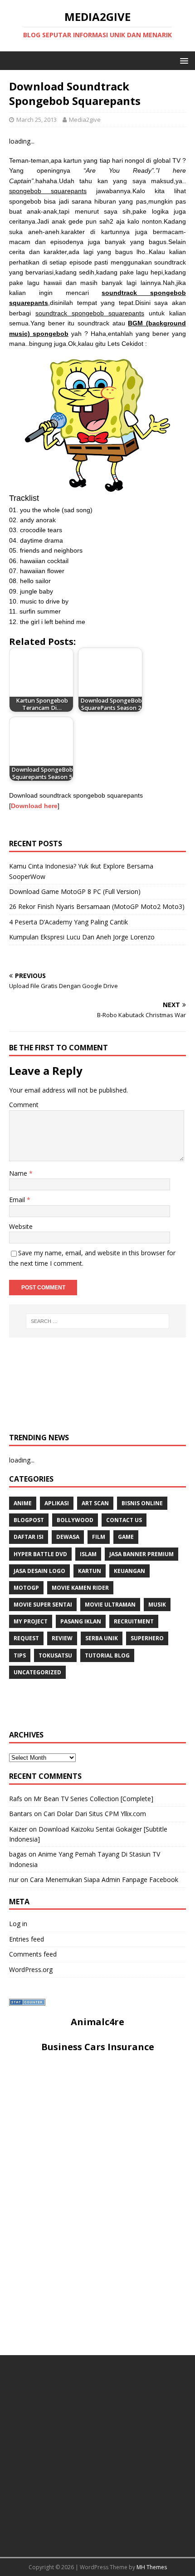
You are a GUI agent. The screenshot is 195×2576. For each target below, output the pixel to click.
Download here (34, 806)
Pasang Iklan (81, 1621)
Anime (23, 1503)
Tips (20, 1655)
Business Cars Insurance (98, 2047)
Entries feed (27, 1939)
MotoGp (26, 1588)
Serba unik (102, 1638)
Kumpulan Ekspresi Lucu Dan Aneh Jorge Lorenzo (82, 937)
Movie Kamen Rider (80, 1588)
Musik (157, 1605)
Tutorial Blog (107, 1655)
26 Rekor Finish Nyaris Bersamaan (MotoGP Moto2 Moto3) (97, 906)
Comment (24, 1105)
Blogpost (29, 1520)
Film (99, 1537)
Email (18, 1200)
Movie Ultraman (110, 1605)
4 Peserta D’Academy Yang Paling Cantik (68, 922)
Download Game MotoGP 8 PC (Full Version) (75, 891)
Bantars (21, 1814)
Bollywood (75, 1520)
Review (62, 1638)
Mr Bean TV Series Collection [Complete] (93, 1799)
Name (19, 1173)
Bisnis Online (142, 1503)
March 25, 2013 (37, 120)
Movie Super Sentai (43, 1605)
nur (14, 1880)
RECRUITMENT (134, 1621)
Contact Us (124, 1520)
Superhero (147, 1638)
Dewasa (68, 1537)
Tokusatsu (55, 1655)
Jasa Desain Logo (39, 1571)
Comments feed (33, 1954)
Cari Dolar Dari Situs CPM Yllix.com (95, 1814)
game (126, 1537)
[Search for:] (98, 1321)
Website (21, 1226)
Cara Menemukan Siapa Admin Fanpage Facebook (104, 1880)
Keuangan (129, 1571)
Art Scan (95, 1503)
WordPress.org (31, 1969)
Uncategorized (37, 1672)
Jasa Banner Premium (141, 1554)
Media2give (85, 120)
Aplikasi (57, 1503)
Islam (88, 1554)
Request (26, 1638)
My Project (31, 1621)
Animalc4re (97, 2022)
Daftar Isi (29, 1537)
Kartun (90, 1571)
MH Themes (152, 2567)
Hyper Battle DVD (40, 1554)
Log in (18, 1924)
